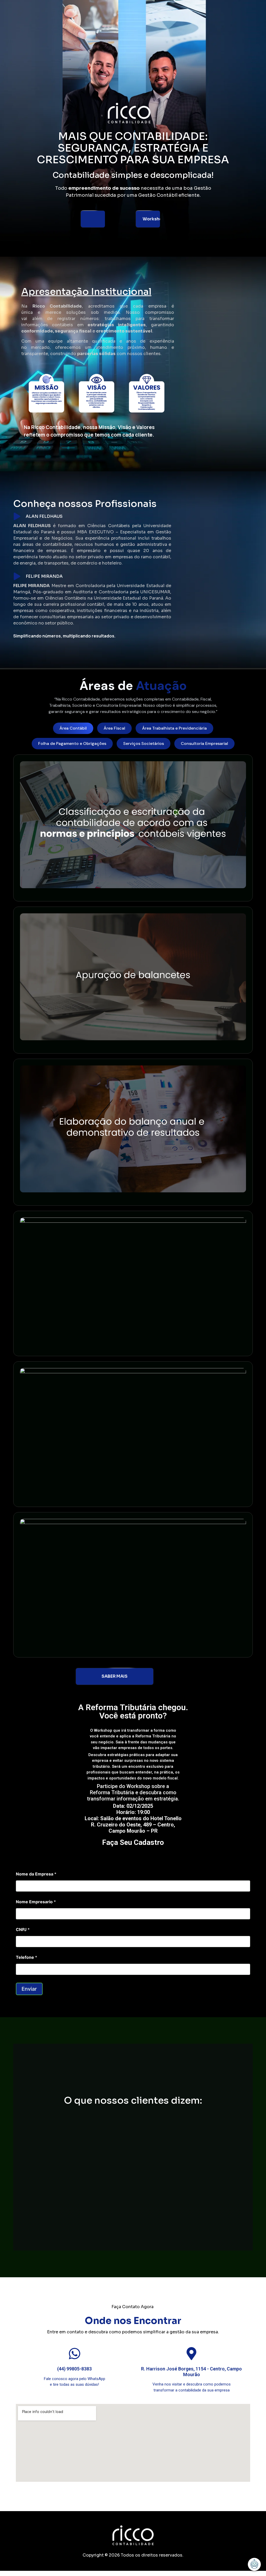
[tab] (73, 728)
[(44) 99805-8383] (75, 2354)
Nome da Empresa (36, 1874)
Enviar (29, 1989)
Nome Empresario (36, 1902)
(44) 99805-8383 (74, 2369)
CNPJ (23, 1930)
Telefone (26, 1957)
